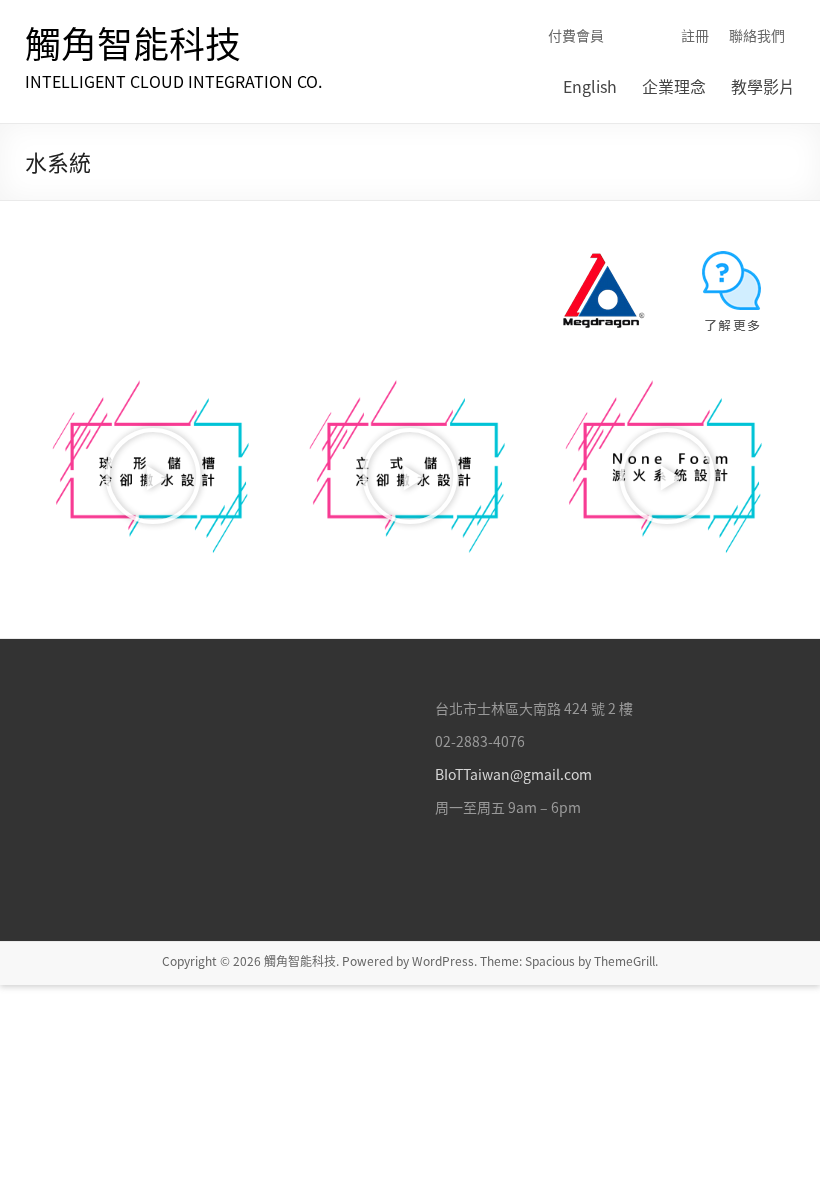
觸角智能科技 (133, 43)
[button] (153, 476)
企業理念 (674, 86)
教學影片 (763, 86)
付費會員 (576, 35)
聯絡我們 (757, 35)
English (590, 86)
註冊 (695, 35)
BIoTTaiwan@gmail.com (513, 774)
